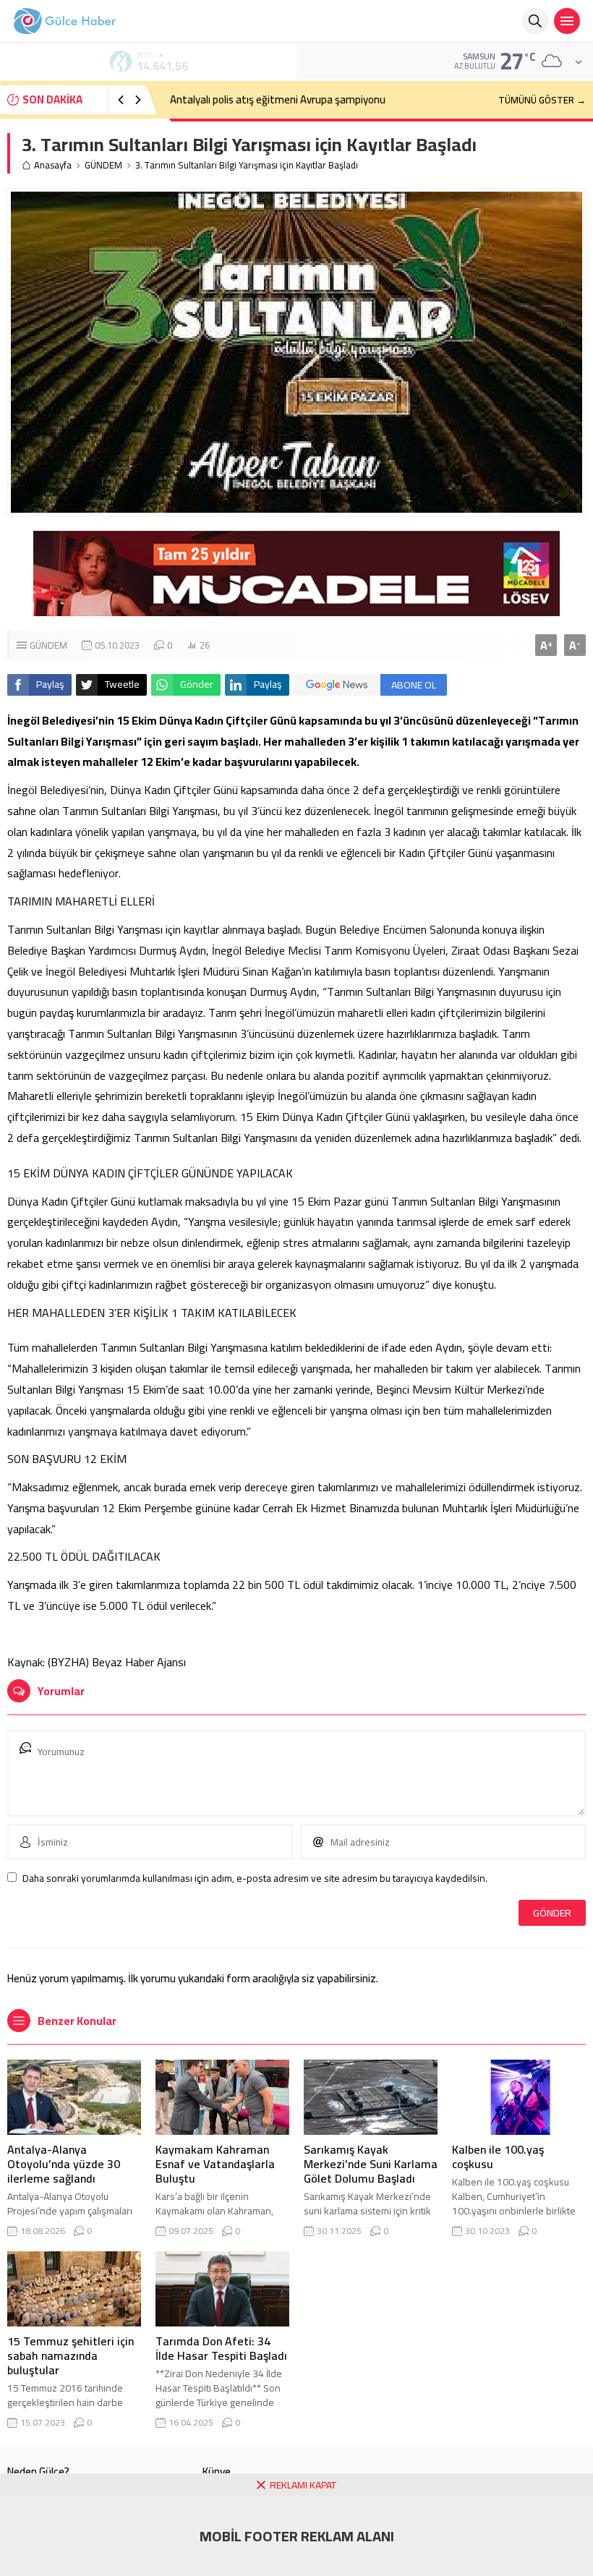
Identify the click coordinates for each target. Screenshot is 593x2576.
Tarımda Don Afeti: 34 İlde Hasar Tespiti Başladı (221, 2348)
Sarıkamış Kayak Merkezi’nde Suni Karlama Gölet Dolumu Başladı (371, 2164)
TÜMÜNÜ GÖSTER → (542, 100)
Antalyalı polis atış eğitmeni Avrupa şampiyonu (278, 99)
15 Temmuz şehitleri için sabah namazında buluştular (71, 2355)
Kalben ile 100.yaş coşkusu (498, 2157)
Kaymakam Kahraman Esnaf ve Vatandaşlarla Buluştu (215, 2164)
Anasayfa (53, 165)
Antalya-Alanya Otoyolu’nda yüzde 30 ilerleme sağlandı (64, 2164)
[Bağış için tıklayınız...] (296, 608)
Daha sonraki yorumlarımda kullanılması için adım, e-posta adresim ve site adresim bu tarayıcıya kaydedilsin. (255, 1878)
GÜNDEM (103, 165)
